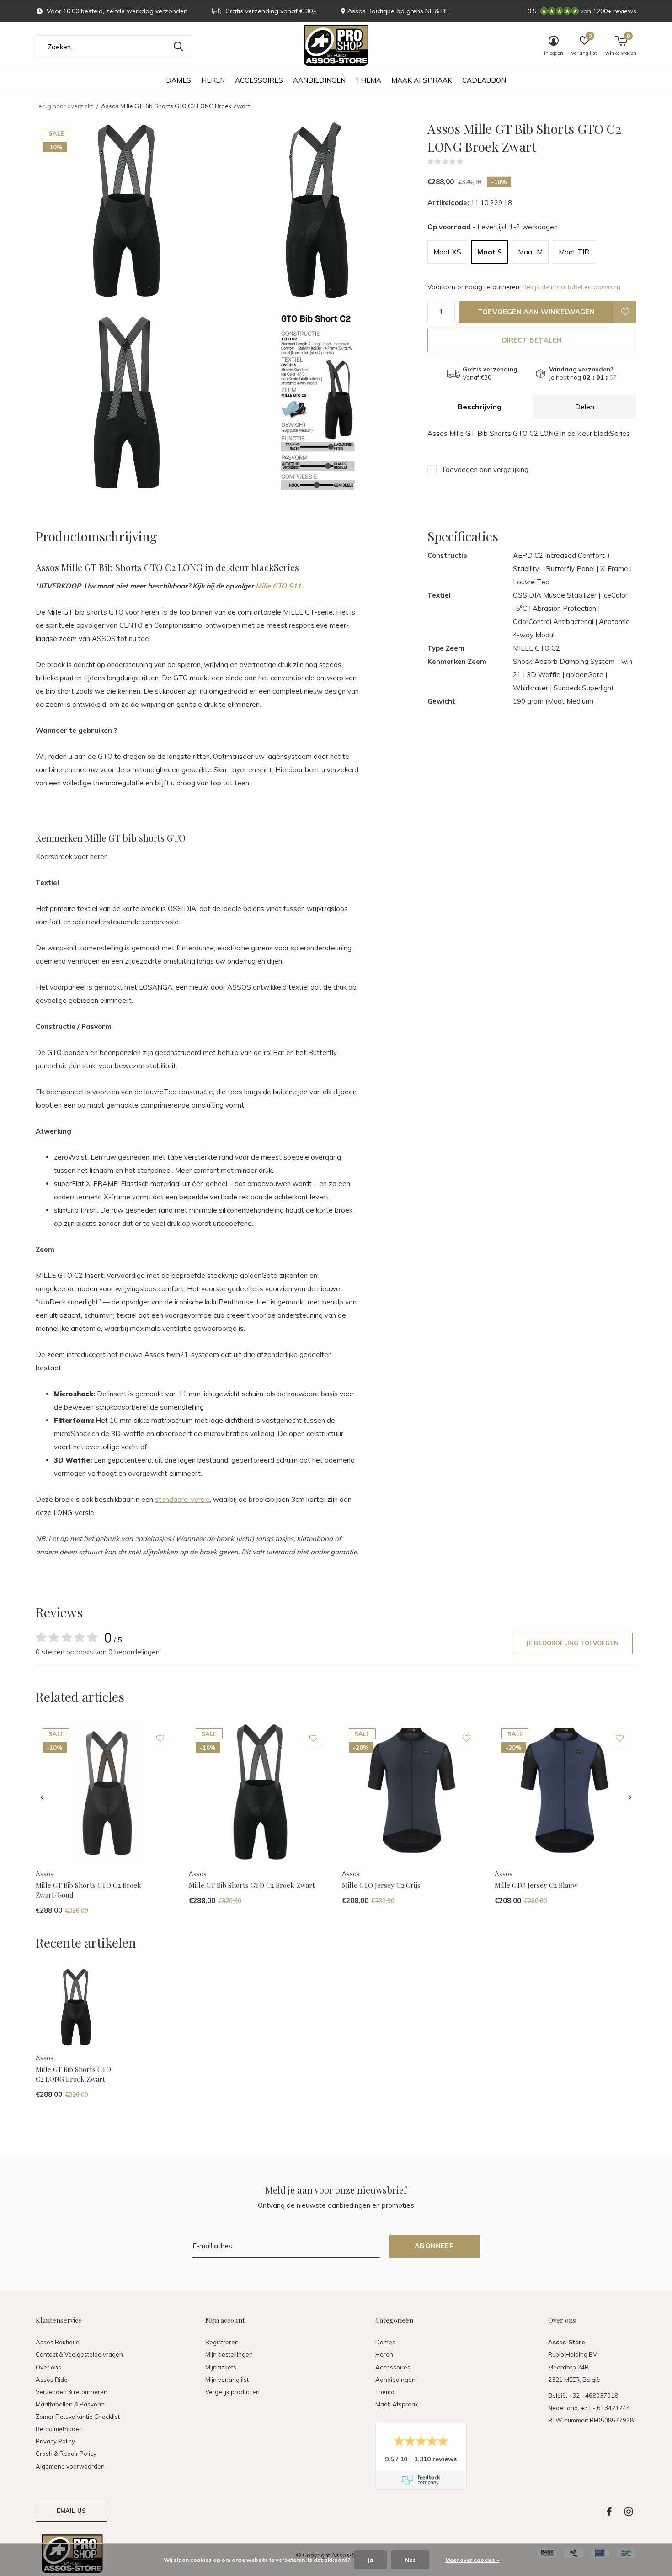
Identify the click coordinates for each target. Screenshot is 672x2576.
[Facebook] (609, 2512)
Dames (179, 80)
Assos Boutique (58, 2342)
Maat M (530, 252)
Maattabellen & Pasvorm (70, 2404)
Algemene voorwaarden (70, 2466)
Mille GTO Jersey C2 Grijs (381, 1885)
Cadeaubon (484, 80)
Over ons (48, 2367)
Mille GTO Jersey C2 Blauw (536, 1885)
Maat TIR (574, 252)
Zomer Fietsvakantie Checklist (78, 2417)
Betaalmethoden (59, 2429)
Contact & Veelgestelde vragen (79, 2354)
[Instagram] (629, 2512)
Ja (370, 2560)
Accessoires (259, 80)
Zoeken (178, 47)
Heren (213, 80)
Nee (410, 2560)
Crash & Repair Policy (66, 2454)
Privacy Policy (55, 2441)
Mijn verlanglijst (227, 2380)
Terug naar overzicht (64, 106)
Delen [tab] (585, 407)
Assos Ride (52, 2380)
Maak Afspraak (422, 80)
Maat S (490, 252)
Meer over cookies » (472, 2560)
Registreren (222, 2342)
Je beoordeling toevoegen (572, 1643)
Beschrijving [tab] (480, 407)
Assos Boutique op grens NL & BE (398, 11)
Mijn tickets (221, 2367)
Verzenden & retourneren (72, 2392)
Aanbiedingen (319, 80)
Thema (368, 80)
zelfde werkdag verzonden (147, 11)
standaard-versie (182, 1499)
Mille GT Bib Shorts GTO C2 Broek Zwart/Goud (88, 1890)
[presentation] (42, 1797)
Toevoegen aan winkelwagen (536, 312)
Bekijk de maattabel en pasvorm (571, 287)
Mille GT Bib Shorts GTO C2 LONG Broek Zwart (73, 2074)
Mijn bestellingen (229, 2354)
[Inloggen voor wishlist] (625, 312)
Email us (71, 2511)
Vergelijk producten (232, 2392)
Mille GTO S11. (279, 586)
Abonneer (434, 2246)
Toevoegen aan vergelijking (485, 469)
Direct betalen (532, 340)
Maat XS (447, 252)
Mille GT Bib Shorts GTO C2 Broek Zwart (252, 1885)
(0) (469, 162)
